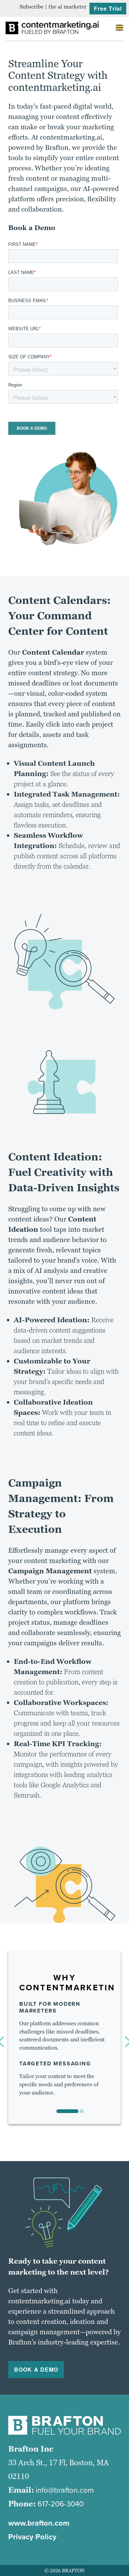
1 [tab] (67, 2111)
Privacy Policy (32, 2537)
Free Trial (108, 8)
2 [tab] (82, 2111)
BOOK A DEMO (36, 2369)
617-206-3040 (61, 2504)
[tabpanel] (64, 2035)
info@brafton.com (65, 2490)
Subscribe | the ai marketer (53, 7)
